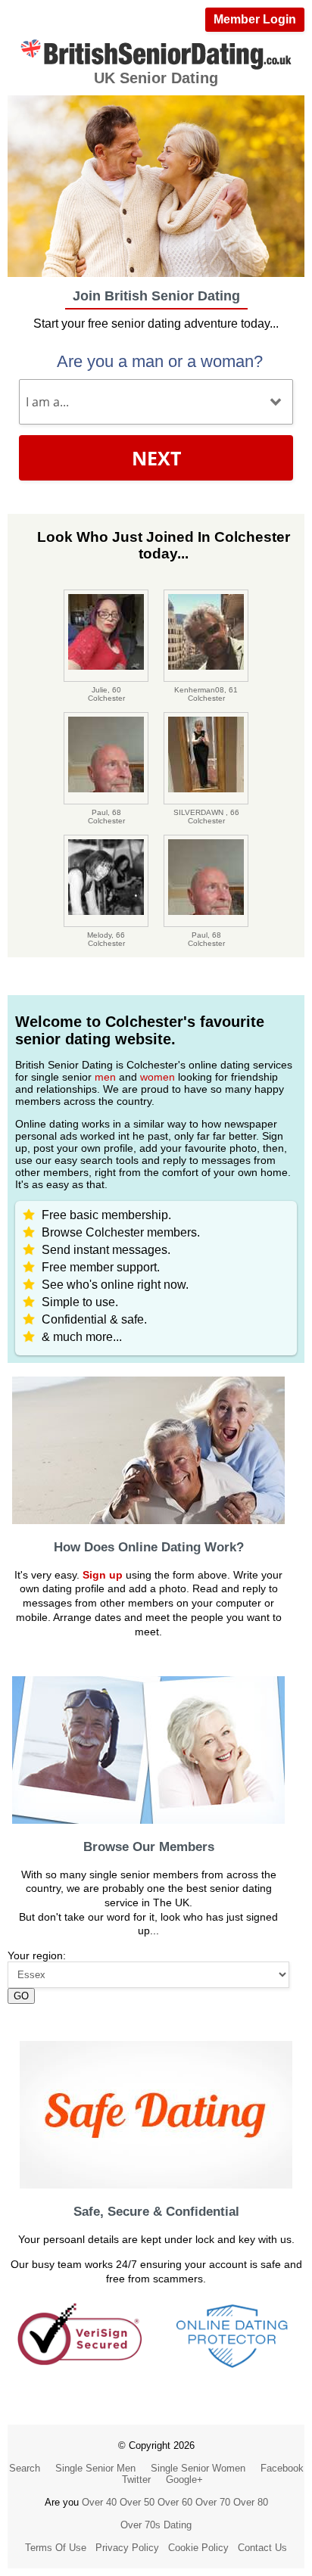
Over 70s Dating (156, 2525)
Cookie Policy (198, 2548)
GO (21, 1996)
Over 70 (213, 2502)
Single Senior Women (198, 2468)
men (105, 1077)
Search (25, 2468)
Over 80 (251, 2502)
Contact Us (262, 2548)
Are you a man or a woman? (160, 361)
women (158, 1077)
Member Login (255, 19)
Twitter (136, 2480)
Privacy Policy (127, 2548)
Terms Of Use (56, 2548)
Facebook (282, 2468)
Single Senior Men (95, 2468)
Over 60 (175, 2502)
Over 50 (137, 2502)
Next (156, 458)
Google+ (184, 2480)
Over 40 (99, 2502)
